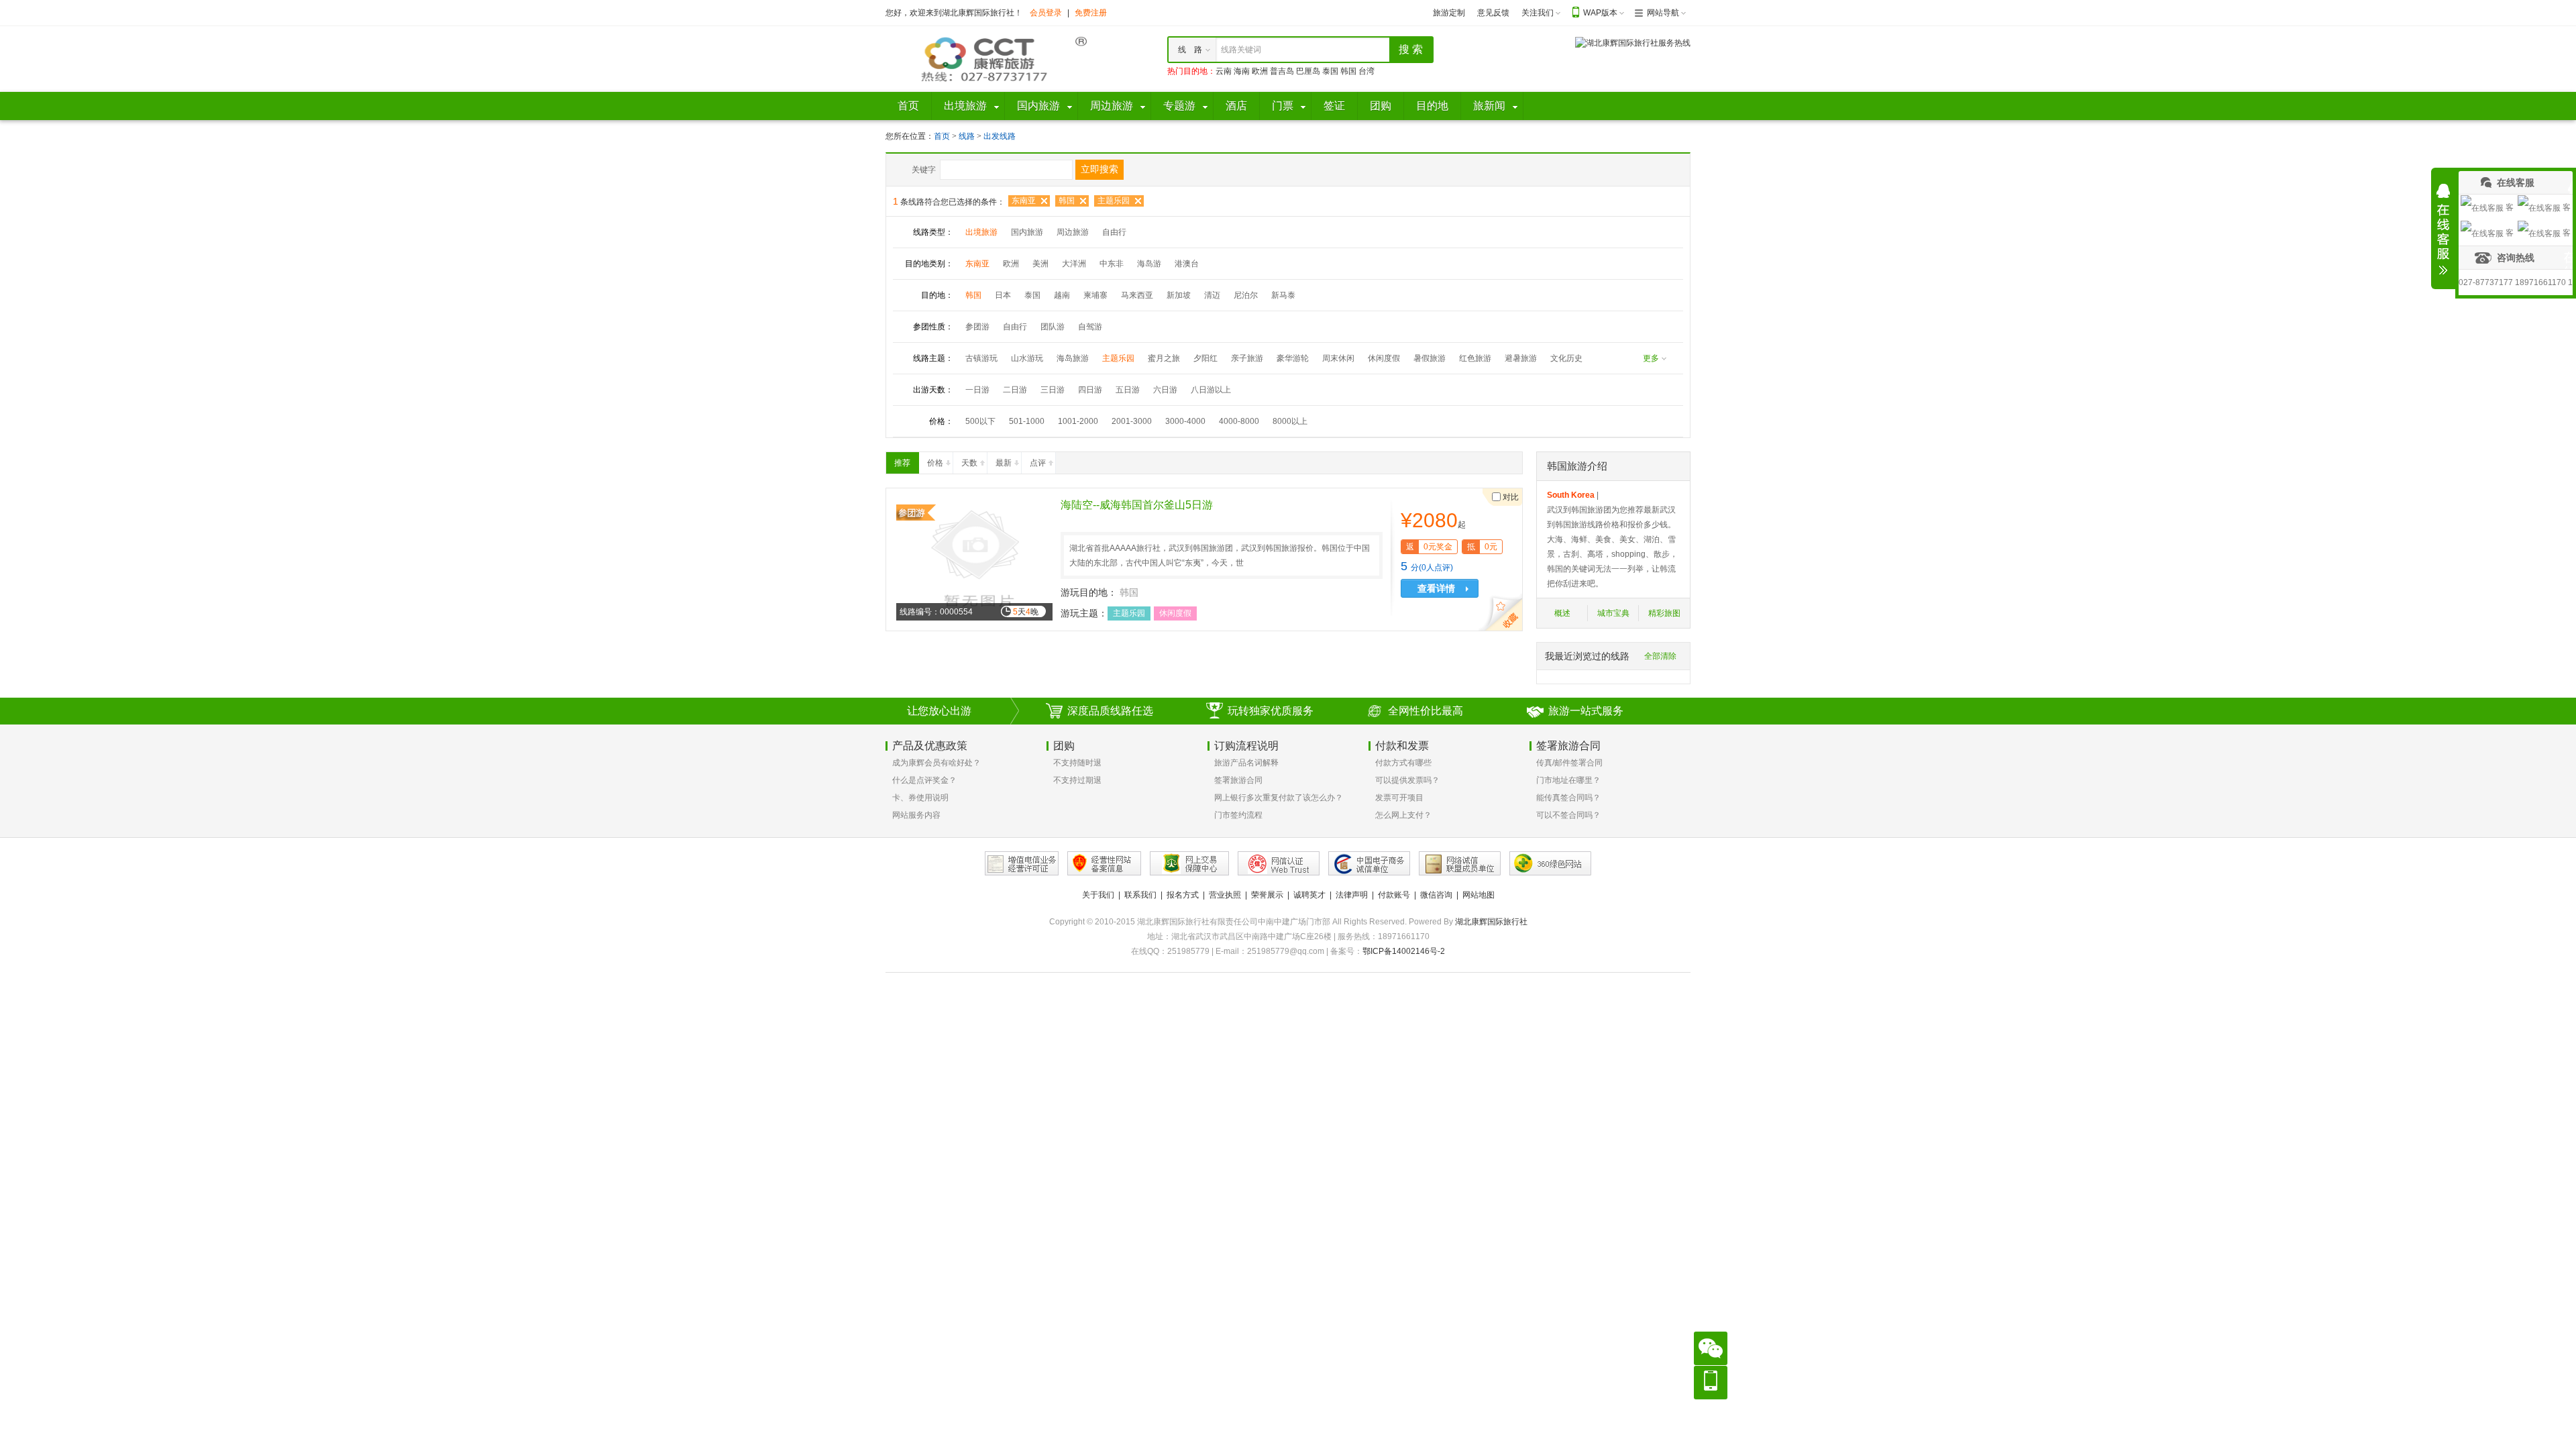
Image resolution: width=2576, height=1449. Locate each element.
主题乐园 (1114, 201)
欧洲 (1260, 71)
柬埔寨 (1095, 295)
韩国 (1348, 71)
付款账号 (1394, 895)
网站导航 (1663, 13)
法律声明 (1352, 895)
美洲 (1040, 264)
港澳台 (1187, 264)
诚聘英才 (1309, 895)
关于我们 (1098, 895)
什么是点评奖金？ (924, 780)
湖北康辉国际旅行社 (1491, 922)
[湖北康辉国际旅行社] (986, 58)
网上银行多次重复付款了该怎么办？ (1279, 798)
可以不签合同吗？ (1568, 815)
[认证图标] (1022, 863)
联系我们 (1140, 895)
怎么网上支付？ (1403, 815)
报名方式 (1183, 895)
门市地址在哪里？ (1568, 780)
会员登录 (1046, 13)
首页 (942, 136)
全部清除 (1660, 656)
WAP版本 (1600, 13)
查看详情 (1436, 588)
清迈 (1212, 295)
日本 (1003, 295)
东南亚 (1024, 201)
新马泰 (1283, 295)
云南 (1224, 71)
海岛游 (1149, 264)
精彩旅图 (1664, 613)
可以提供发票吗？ (1407, 780)
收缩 (2443, 229)
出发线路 (1000, 136)
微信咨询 (1436, 895)
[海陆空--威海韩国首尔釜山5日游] (974, 559)
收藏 (1503, 614)
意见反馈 (1493, 13)
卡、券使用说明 (920, 798)
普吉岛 (1282, 71)
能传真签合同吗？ (1568, 798)
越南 (1062, 295)
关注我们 (1538, 13)
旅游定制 (1449, 13)
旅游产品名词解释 (1246, 763)
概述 (1562, 613)
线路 (968, 136)
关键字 (924, 170)
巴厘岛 (1308, 71)
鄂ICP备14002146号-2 (1404, 951)
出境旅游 (981, 232)
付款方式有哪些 (1403, 763)
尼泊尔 (1246, 295)
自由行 (1114, 232)
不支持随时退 (1077, 763)
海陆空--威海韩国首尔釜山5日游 (1137, 505)
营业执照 (1225, 895)
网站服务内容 (916, 815)
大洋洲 (1074, 264)
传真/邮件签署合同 (1569, 763)
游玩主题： (1084, 613)
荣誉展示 (1267, 895)
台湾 (1366, 71)
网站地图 (1479, 895)
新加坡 (1179, 295)
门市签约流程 (1238, 815)
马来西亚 (1137, 295)
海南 (1242, 71)
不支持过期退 (1077, 780)
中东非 (1112, 264)
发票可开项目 (1399, 798)
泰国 (1330, 71)
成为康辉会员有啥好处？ (936, 763)
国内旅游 (1027, 232)
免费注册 (1091, 13)
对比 (1511, 497)
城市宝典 (1613, 613)
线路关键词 (1241, 50)
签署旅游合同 (1238, 780)
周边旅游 (1073, 232)
